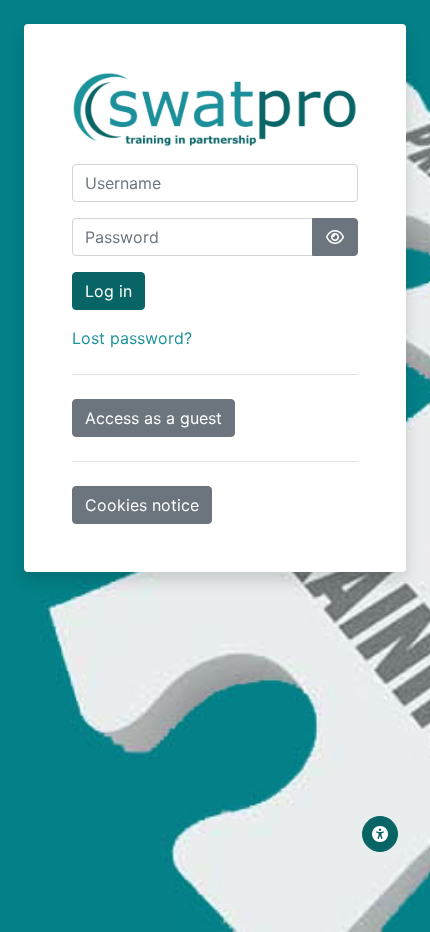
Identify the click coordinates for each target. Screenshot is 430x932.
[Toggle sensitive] (335, 237)
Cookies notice (142, 505)
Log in (108, 291)
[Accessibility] (380, 834)
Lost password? (132, 338)
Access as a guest (153, 418)
